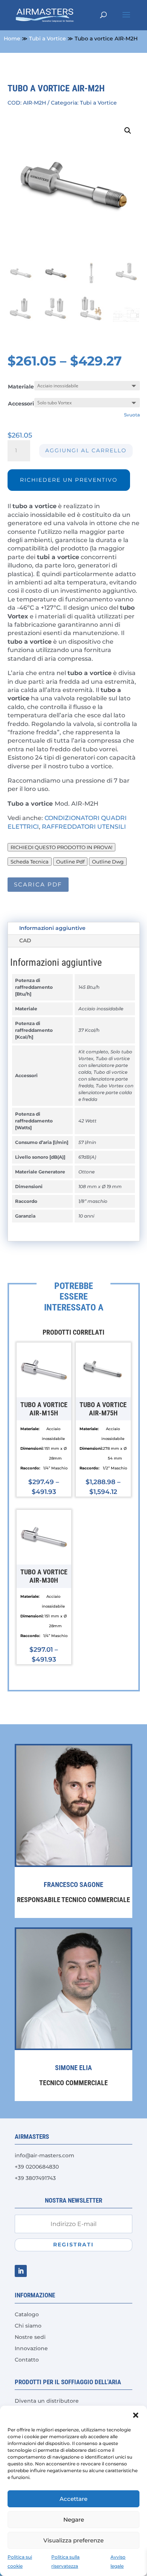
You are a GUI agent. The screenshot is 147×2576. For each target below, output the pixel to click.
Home (12, 39)
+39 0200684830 (37, 2167)
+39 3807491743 (35, 2178)
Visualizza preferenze (73, 2540)
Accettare (73, 2499)
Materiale (21, 387)
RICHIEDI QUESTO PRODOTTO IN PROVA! (61, 847)
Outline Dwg (108, 862)
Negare (74, 2520)
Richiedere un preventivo (69, 480)
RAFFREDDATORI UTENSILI (85, 827)
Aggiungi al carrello (86, 450)
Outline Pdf (70, 862)
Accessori (21, 404)
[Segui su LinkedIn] (21, 2271)
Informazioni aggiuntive (52, 928)
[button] (136, 2415)
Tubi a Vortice (47, 39)
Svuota (132, 415)
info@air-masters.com (44, 2155)
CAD (25, 940)
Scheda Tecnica (30, 862)
